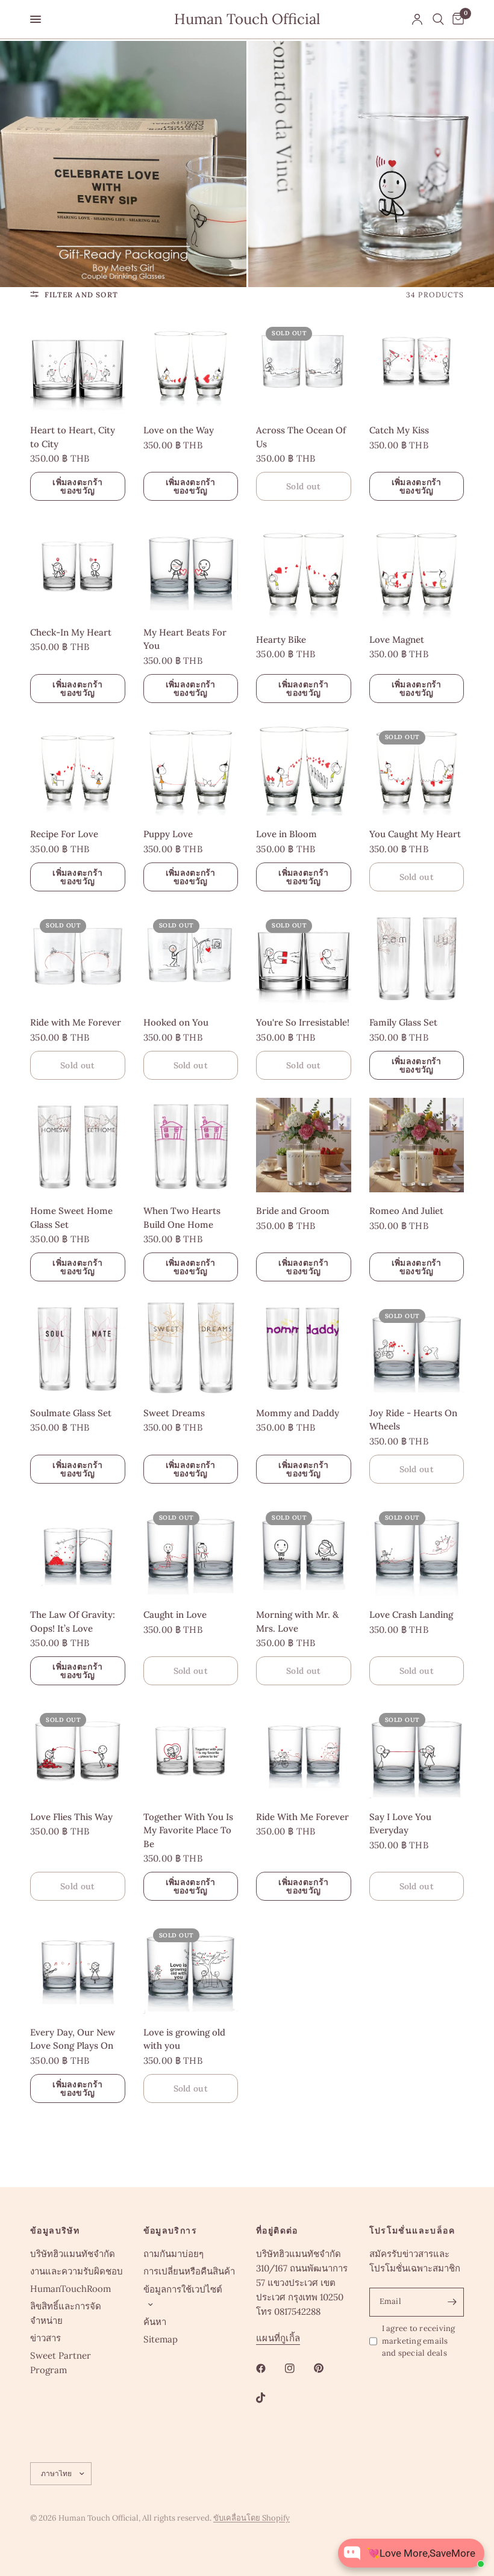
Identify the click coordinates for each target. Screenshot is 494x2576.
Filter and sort (81, 295)
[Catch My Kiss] (417, 365)
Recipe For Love (64, 834)
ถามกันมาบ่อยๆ (174, 2254)
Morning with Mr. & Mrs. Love (297, 1621)
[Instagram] (298, 2368)
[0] (456, 19)
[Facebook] (269, 2368)
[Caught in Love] (191, 1549)
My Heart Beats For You (185, 639)
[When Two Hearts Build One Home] (191, 1145)
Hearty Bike (281, 639)
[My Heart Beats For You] (191, 566)
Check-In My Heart (71, 632)
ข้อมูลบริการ (170, 2231)
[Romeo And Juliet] (417, 1145)
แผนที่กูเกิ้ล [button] (278, 2338)
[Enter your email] (452, 2302)
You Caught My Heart (415, 834)
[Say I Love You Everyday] (417, 1751)
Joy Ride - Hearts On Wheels (413, 1420)
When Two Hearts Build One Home (182, 1218)
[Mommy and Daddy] (304, 1347)
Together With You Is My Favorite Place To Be (188, 1830)
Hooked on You (176, 1022)
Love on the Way (179, 430)
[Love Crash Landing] (417, 1549)
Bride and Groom (293, 1211)
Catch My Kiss (399, 430)
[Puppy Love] (191, 769)
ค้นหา (155, 2322)
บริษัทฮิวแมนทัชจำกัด (73, 2254)
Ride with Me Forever (76, 1022)
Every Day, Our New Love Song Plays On (73, 2039)
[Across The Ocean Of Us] (304, 365)
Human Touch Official (247, 19)
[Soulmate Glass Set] (78, 1347)
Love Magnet (397, 639)
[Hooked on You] (191, 957)
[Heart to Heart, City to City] (78, 365)
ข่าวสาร (45, 2338)
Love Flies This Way (71, 1817)
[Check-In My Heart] (78, 566)
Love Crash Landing (411, 1615)
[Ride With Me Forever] (304, 1751)
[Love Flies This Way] (78, 1751)
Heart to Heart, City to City (73, 437)
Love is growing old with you (184, 2039)
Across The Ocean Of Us (301, 437)
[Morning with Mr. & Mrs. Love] (304, 1549)
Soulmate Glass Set (71, 1413)
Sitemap (161, 2339)
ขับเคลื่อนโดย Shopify (252, 2518)
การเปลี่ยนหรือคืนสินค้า (189, 2271)
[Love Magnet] (417, 570)
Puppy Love (168, 834)
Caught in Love (175, 1615)
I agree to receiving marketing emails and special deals (419, 2341)
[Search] (438, 19)
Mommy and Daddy (298, 1413)
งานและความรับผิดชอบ (77, 2271)
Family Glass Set (403, 1022)
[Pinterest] (327, 2368)
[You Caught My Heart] (417, 769)
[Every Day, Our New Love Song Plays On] (78, 1966)
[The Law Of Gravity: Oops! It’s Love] (78, 1549)
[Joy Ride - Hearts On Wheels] (417, 1347)
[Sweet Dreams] (191, 1347)
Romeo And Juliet (406, 1211)
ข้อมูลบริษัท (55, 2231)
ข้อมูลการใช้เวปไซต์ (183, 2289)
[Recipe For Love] (78, 769)
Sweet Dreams (174, 1413)
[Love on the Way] (191, 365)
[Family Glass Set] (417, 957)
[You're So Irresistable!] (304, 957)
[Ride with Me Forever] (78, 957)
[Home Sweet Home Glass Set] (78, 1145)
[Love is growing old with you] (191, 1966)
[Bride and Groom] (304, 1145)
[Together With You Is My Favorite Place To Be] (191, 1751)
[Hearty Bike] (304, 570)
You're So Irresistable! (303, 1022)
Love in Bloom (286, 834)
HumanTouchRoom (70, 2289)
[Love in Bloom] (304, 769)
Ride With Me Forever (302, 1817)
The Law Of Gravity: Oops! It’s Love (73, 1621)
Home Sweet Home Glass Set (71, 1218)
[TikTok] (269, 2398)
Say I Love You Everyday (400, 1824)
